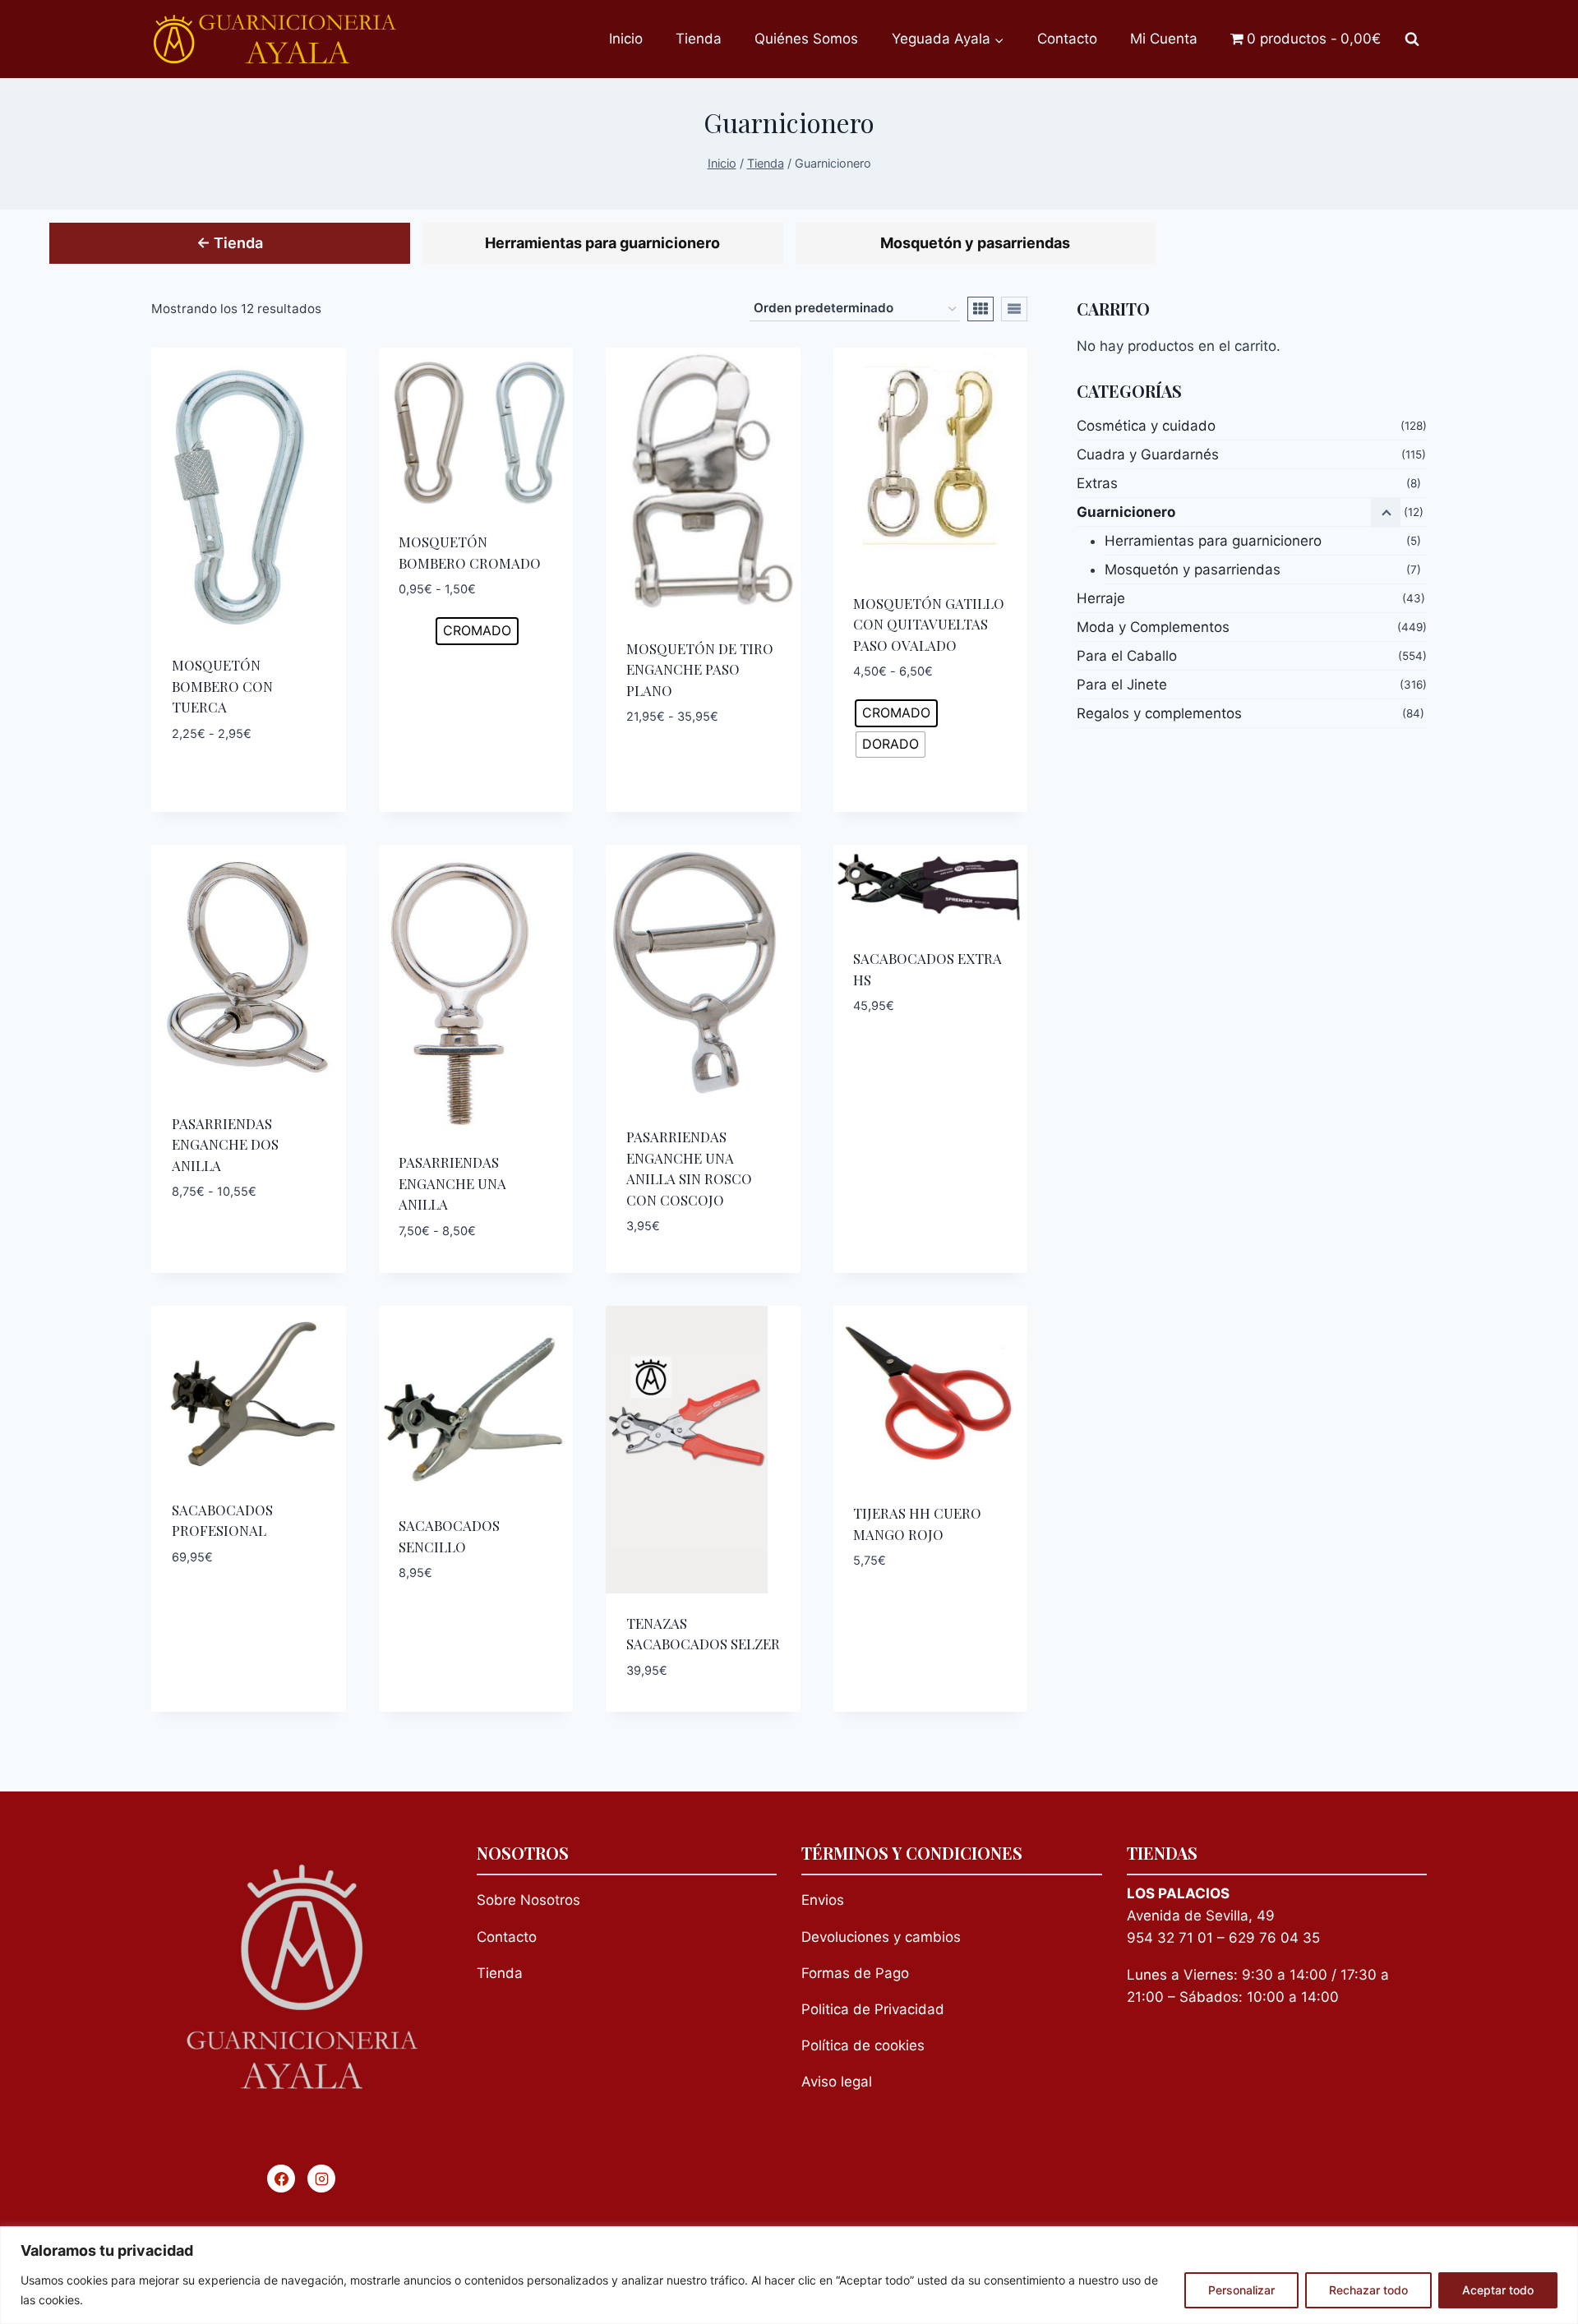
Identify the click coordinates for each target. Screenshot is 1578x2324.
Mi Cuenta (1164, 39)
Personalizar (1241, 2290)
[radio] (477, 631)
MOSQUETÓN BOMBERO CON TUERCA (222, 686)
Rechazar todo (1368, 2290)
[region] (789, 2275)
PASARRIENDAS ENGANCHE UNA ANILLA (452, 1183)
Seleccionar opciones (248, 772)
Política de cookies (863, 2045)
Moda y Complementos (1153, 627)
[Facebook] (281, 2179)
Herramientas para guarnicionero (602, 243)
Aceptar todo (1498, 2290)
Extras (1097, 483)
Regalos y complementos (1159, 713)
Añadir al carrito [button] (930, 1056)
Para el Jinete (1122, 685)
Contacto (1067, 39)
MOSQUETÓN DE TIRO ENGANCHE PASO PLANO (700, 669)
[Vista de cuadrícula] (980, 309)
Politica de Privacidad (873, 2009)
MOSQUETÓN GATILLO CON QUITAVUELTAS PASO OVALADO (929, 624)
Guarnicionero (1126, 512)
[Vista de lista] (1014, 309)
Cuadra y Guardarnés (1148, 454)
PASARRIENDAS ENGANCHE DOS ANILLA (225, 1144)
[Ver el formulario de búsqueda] (1412, 39)
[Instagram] (321, 2179)
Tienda (699, 39)
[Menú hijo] (1386, 513)
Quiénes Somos (806, 39)
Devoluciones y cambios (881, 1937)
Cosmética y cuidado (1146, 426)
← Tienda (230, 243)
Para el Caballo (1127, 656)
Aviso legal (837, 2082)
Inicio (626, 39)
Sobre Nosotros (528, 1900)
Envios (823, 1900)
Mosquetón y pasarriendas (975, 243)
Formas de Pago (855, 1973)
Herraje (1101, 598)
